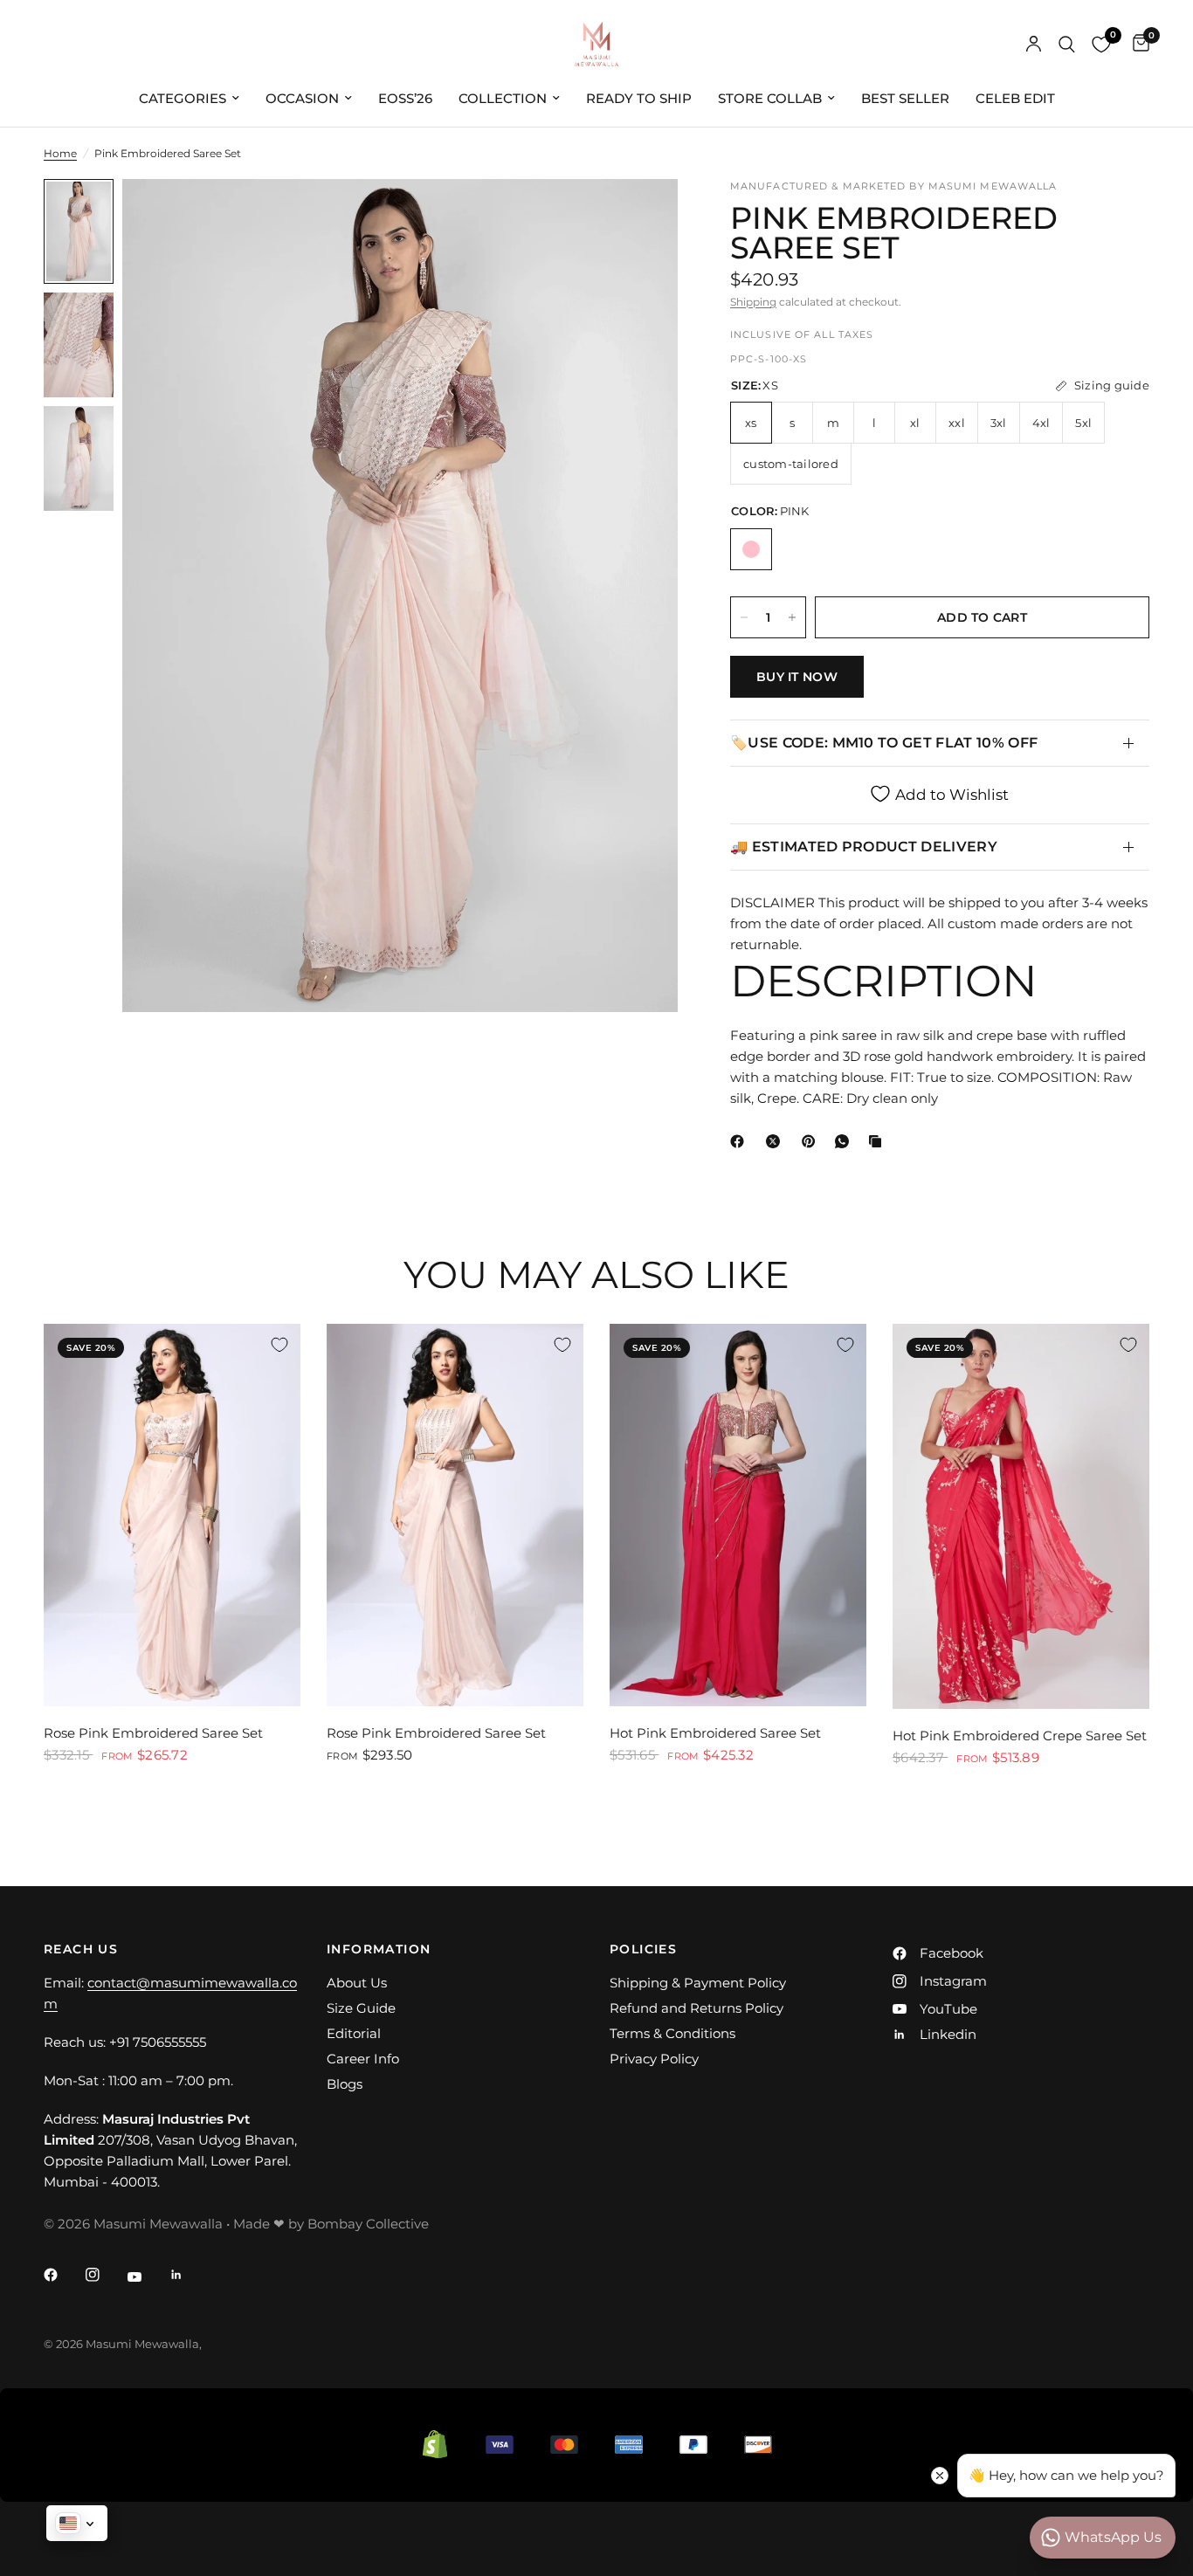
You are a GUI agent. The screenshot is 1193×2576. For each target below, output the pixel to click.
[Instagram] (105, 2275)
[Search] (1067, 44)
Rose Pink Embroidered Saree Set (153, 1733)
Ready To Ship (639, 98)
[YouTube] (147, 2276)
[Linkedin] (189, 2275)
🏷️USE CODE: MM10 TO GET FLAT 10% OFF (884, 743)
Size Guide (361, 2008)
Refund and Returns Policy (696, 2008)
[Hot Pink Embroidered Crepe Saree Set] (1021, 1516)
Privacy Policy (654, 2059)
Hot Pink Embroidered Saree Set (715, 1733)
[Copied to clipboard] (879, 1141)
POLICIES (643, 1949)
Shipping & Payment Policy (698, 1983)
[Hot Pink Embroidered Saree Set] (738, 1515)
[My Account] (1034, 44)
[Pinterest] (812, 1141)
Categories (183, 98)
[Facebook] (741, 1141)
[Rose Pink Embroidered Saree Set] (172, 1515)
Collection (503, 98)
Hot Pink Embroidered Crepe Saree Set (1020, 1736)
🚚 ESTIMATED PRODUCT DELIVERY (864, 847)
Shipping (753, 302)
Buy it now (797, 677)
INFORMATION (379, 1949)
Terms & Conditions (672, 2033)
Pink (751, 549)
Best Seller (905, 98)
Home (60, 153)
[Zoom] (641, 216)
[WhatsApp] (845, 1141)
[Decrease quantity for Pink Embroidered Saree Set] (744, 617)
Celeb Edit (1015, 98)
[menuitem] (189, 99)
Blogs (345, 2084)
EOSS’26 (405, 98)
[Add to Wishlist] (279, 1345)
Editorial (354, 2033)
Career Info (363, 2059)
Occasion (302, 98)
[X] (776, 1141)
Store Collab (770, 98)
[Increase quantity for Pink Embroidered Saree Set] (792, 617)
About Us (357, 1983)
